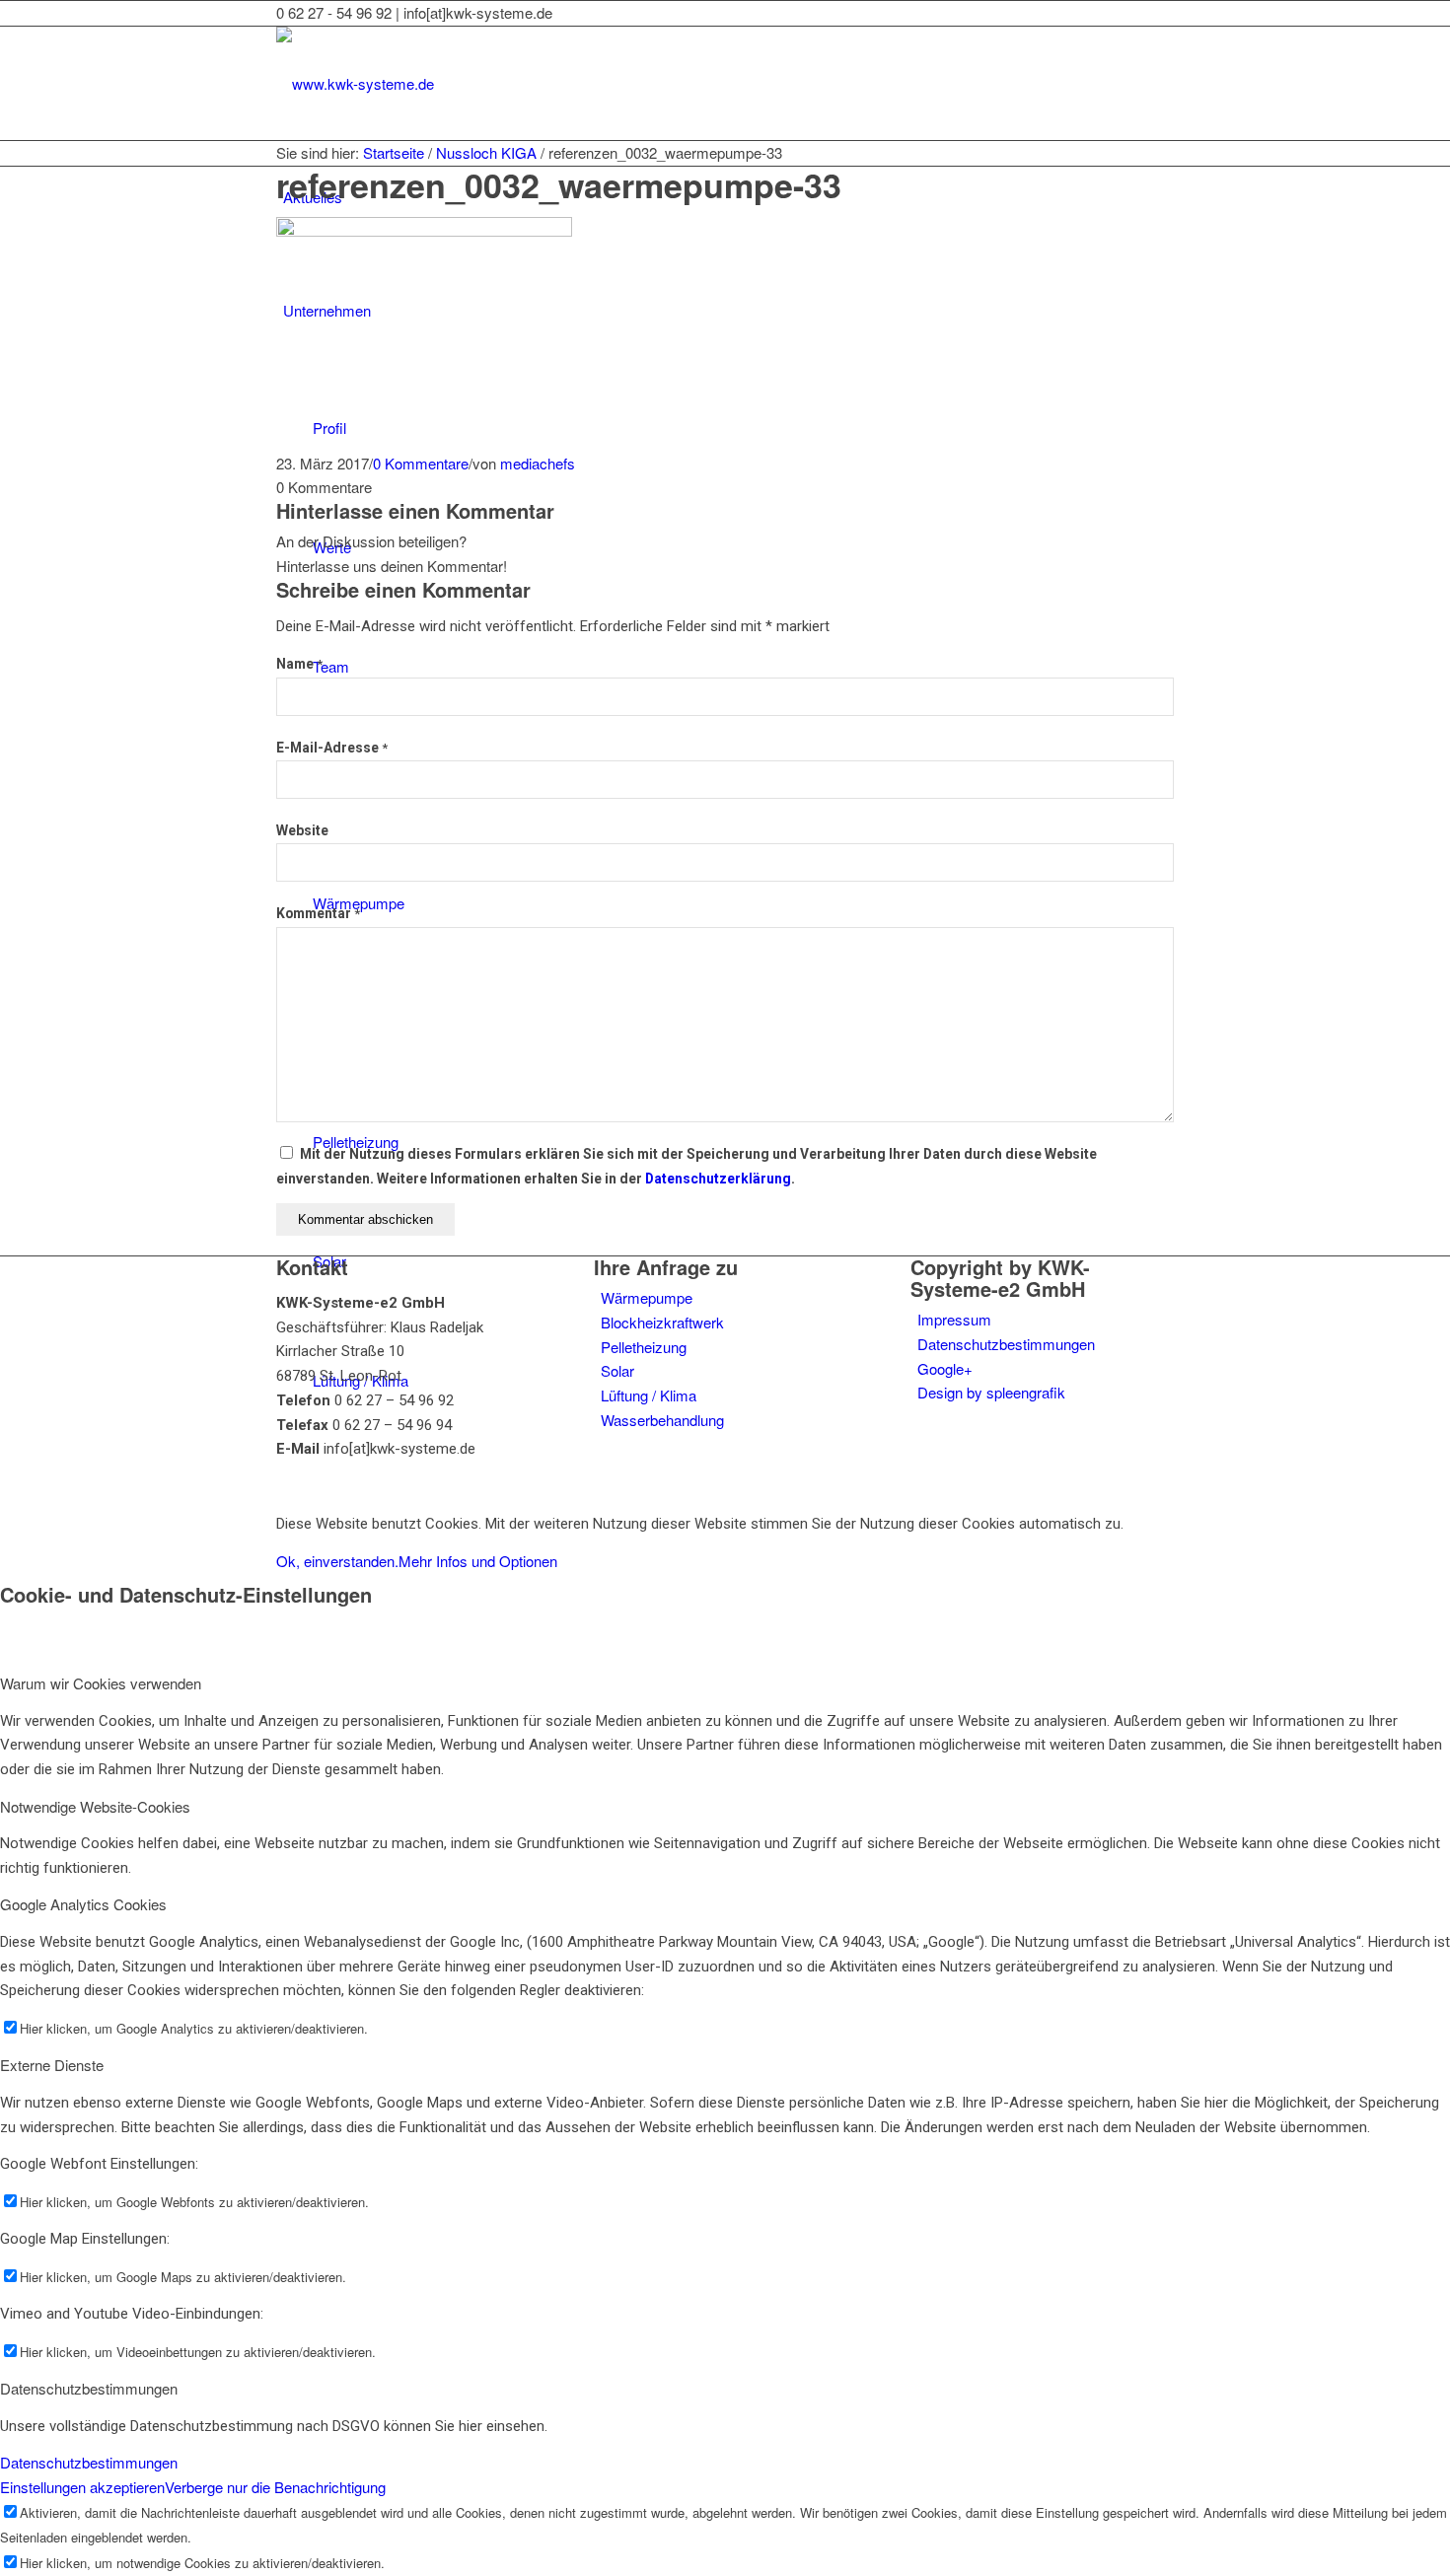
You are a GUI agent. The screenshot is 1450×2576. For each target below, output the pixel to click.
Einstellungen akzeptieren (82, 2487)
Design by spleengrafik (991, 1392)
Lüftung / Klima (649, 1395)
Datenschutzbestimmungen (1006, 1344)
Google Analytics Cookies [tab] (83, 1904)
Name (299, 664)
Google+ (945, 1368)
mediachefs (538, 463)
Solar (617, 1370)
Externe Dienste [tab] (52, 2065)
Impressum (954, 1319)
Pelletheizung (644, 1347)
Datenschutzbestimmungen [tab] (89, 2388)
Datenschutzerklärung (718, 1179)
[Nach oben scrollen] (6, 1486)
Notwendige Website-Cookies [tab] (95, 1806)
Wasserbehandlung (662, 1420)
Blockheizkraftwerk (662, 1322)
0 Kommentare (421, 463)
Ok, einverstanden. (337, 1561)
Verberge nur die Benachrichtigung (275, 2487)
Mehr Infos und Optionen (478, 1561)
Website (302, 830)
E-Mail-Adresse (332, 748)
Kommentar (318, 913)
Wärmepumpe (647, 1297)
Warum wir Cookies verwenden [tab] (101, 1683)
